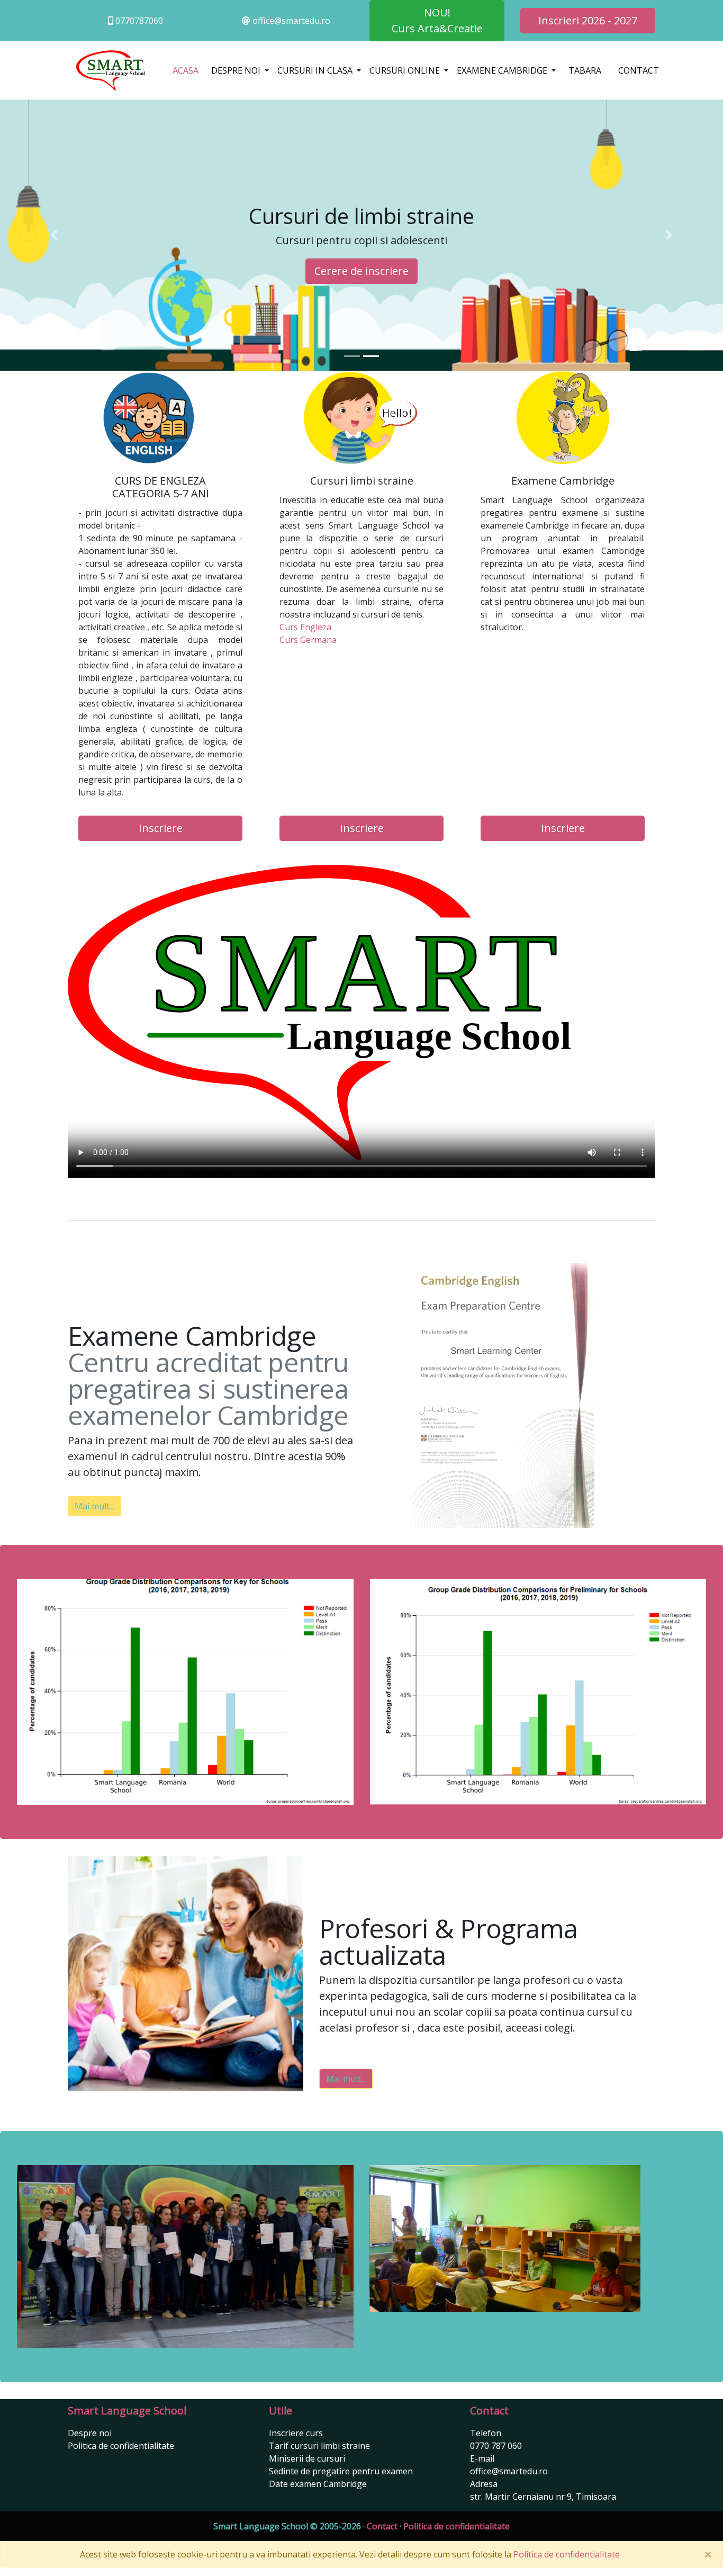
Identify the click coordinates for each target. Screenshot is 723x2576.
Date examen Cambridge (318, 2484)
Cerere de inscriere (361, 271)
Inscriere (161, 828)
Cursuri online (406, 70)
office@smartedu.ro (290, 21)
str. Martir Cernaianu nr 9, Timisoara (543, 2497)
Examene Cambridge (503, 70)
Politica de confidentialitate (121, 2446)
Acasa (186, 70)
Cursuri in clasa (316, 70)
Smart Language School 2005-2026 (287, 2526)
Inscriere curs (296, 2433)
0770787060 (138, 21)
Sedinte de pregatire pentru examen (341, 2471)
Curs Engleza (305, 627)
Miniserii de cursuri (307, 2458)
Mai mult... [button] (94, 1506)
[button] (54, 235)
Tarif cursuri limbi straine (319, 2446)
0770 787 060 (496, 2446)
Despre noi (237, 70)
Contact (639, 70)
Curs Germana (308, 640)
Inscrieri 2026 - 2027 (588, 20)
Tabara (585, 70)
